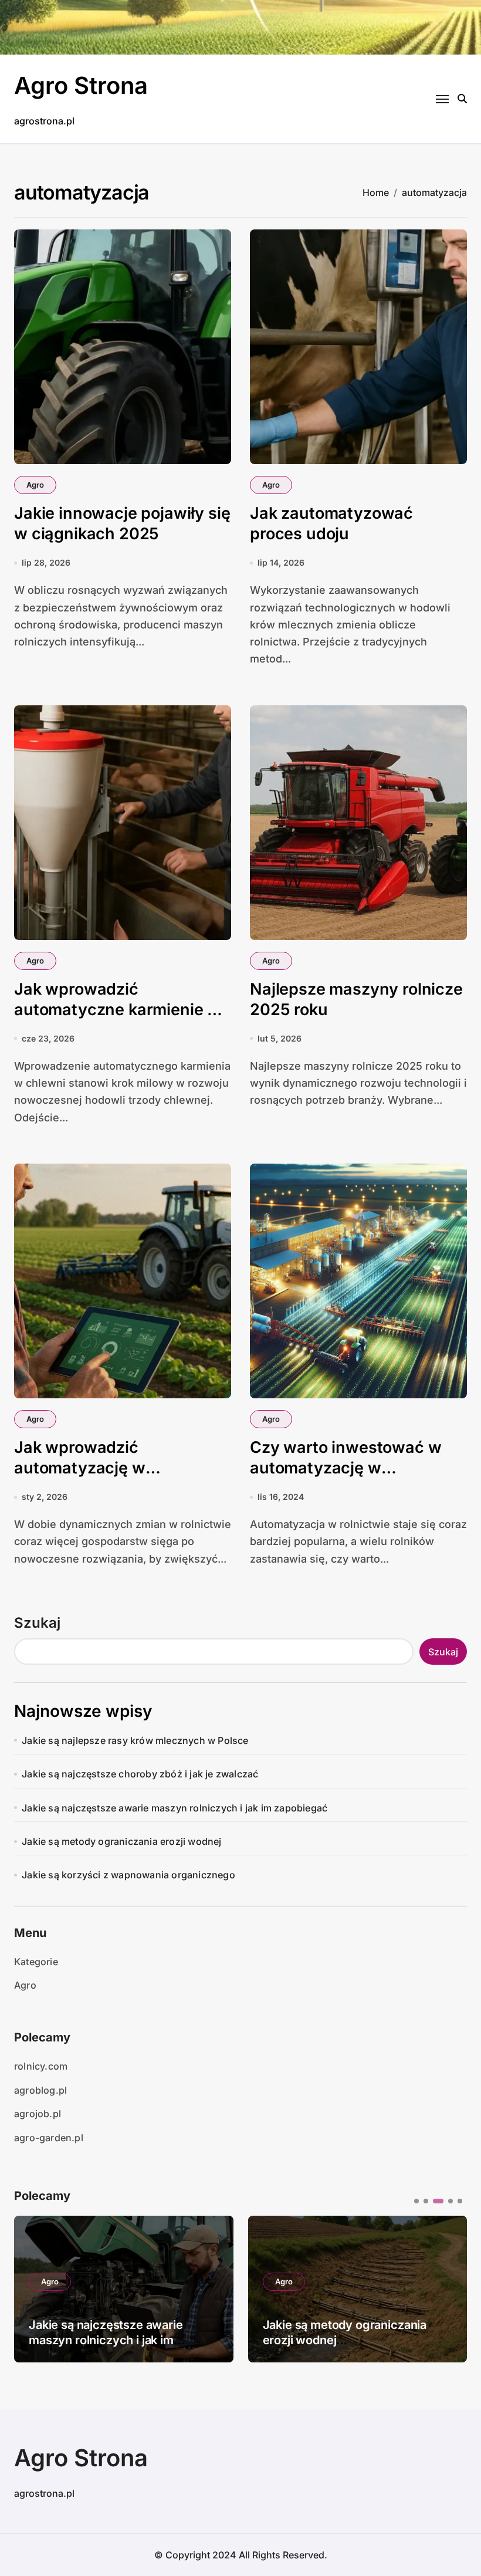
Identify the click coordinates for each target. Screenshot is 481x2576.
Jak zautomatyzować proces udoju (331, 523)
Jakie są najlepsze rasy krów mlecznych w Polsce (135, 1740)
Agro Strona (81, 85)
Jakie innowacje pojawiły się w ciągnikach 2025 (122, 523)
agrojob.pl (38, 2114)
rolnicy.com (41, 2066)
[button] (449, 2288)
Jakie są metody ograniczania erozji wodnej (121, 1841)
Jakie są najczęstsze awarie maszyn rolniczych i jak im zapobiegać (175, 1808)
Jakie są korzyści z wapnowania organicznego (128, 1875)
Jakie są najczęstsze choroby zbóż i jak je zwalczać (140, 1774)
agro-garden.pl (49, 2138)
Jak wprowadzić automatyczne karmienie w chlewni (117, 1010)
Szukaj (37, 1623)
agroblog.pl (40, 2090)
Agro (35, 485)
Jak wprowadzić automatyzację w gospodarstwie (80, 1468)
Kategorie (36, 1962)
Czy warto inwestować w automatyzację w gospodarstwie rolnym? (345, 1468)
